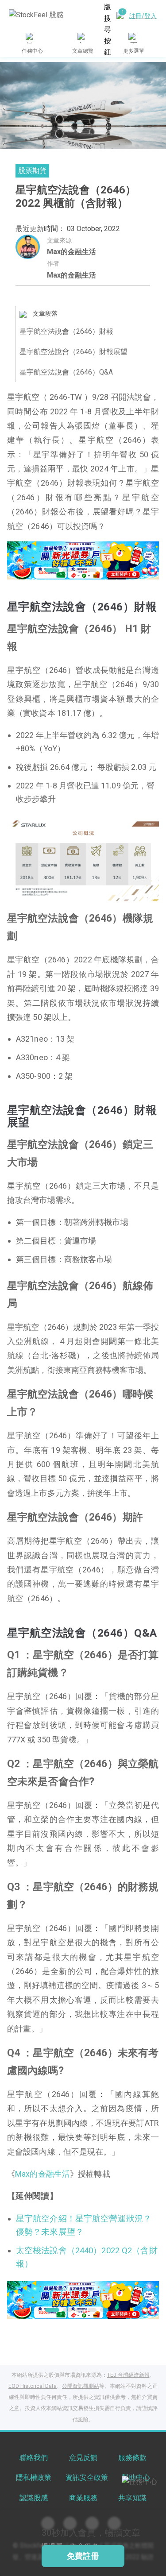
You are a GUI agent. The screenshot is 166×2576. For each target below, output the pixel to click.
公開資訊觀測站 (81, 2386)
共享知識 (132, 2498)
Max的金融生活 (71, 252)
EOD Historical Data (33, 2386)
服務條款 (132, 2458)
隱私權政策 (34, 2478)
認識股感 (34, 2498)
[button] (50, 570)
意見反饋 (83, 2458)
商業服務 (83, 2498)
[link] (83, 560)
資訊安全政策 (87, 2478)
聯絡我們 (34, 2458)
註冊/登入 (143, 16)
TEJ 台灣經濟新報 (128, 2375)
